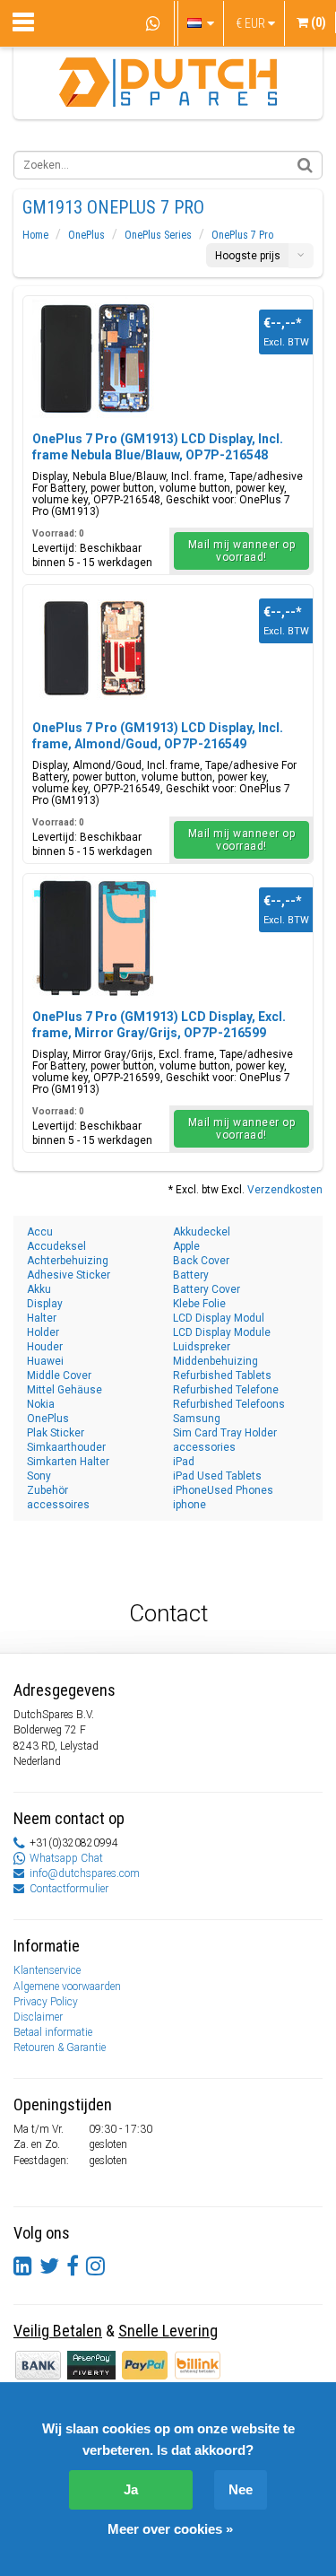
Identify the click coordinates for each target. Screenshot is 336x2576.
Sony (39, 1476)
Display (45, 1304)
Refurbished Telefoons (229, 1404)
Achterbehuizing (68, 1261)
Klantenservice (47, 1970)
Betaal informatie (53, 2032)
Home (35, 235)
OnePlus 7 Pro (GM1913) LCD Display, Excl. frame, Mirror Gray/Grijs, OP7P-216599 (159, 1025)
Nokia (41, 1404)
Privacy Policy (46, 2002)
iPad (184, 1462)
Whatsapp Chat (66, 1858)
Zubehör (47, 1490)
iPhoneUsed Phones (223, 1490)
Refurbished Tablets (222, 1375)
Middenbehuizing (215, 1361)
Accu (40, 1232)
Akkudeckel (202, 1232)
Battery (191, 1275)
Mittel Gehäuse (65, 1390)
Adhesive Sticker (69, 1275)
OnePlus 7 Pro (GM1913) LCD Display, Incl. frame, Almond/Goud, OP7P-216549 (158, 736)
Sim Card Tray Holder (225, 1433)
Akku (39, 1289)
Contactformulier (69, 1889)
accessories (204, 1447)
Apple (186, 1246)
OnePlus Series (158, 235)
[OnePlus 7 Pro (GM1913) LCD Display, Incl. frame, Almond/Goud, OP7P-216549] (95, 648)
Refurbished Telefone (226, 1390)
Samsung (197, 1419)
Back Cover (201, 1261)
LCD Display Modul (219, 1318)
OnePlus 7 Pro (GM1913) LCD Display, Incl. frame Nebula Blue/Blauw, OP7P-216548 (158, 447)
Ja (131, 2489)
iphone (190, 1505)
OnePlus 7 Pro (242, 235)
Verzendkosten (285, 1190)
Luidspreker (202, 1347)
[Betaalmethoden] (93, 2364)
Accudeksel (56, 1246)
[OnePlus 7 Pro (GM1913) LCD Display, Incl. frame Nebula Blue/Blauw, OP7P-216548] (95, 359)
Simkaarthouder (66, 1447)
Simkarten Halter (68, 1462)
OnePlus (86, 235)
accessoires (58, 1505)
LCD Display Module (222, 1332)
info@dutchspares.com (85, 1873)
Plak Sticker (56, 1433)
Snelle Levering (168, 2331)
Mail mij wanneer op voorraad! (242, 551)
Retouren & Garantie (60, 2048)
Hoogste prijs (248, 256)
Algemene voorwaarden (67, 1987)
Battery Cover (207, 1289)
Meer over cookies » (170, 2529)
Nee (241, 2489)
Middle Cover (59, 1375)
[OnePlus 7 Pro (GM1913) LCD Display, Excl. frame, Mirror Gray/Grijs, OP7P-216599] (95, 937)
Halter (42, 1318)
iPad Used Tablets (217, 1476)
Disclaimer (38, 2017)
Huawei (45, 1361)
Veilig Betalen (58, 2331)
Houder (45, 1347)
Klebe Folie (199, 1304)
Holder (43, 1332)
